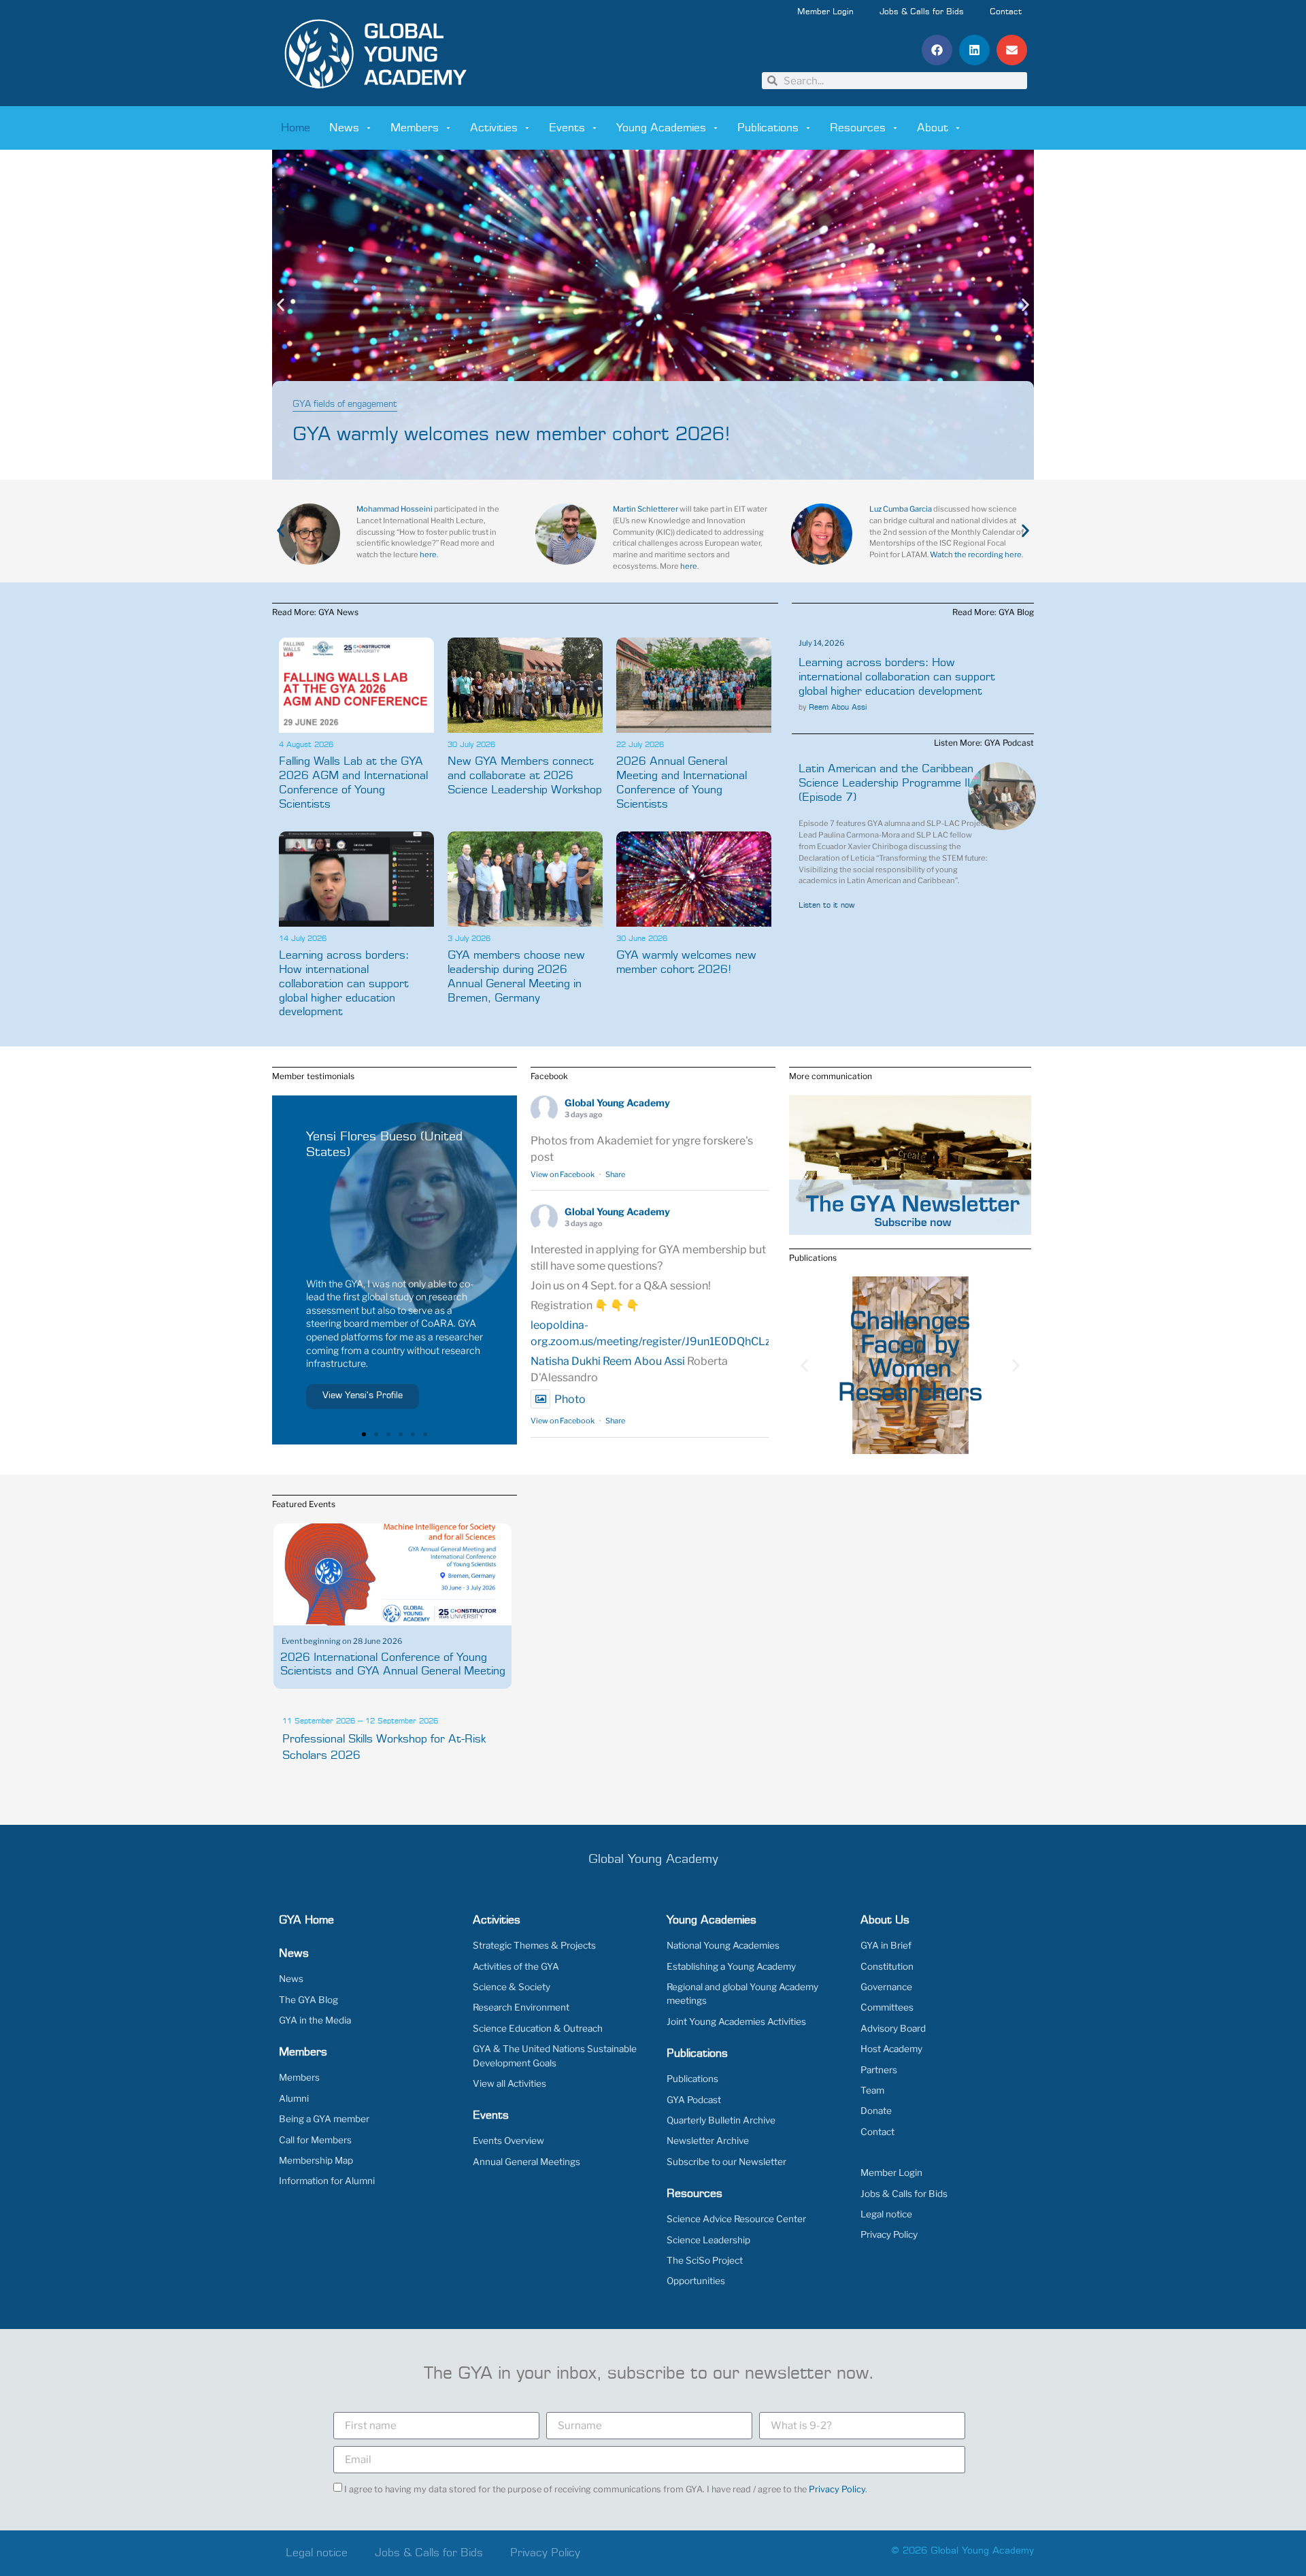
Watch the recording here (976, 555)
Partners (879, 2070)
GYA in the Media (315, 2020)
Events (567, 128)
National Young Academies (723, 1945)
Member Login (825, 12)
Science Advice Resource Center (736, 2219)
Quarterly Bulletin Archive (721, 2120)
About (933, 128)
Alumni (294, 2098)
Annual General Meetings (526, 2162)
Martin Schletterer (646, 509)
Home (296, 128)
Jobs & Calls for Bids (922, 12)
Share (615, 1174)
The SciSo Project (705, 2260)
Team (872, 2090)
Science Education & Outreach (538, 2028)
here (428, 555)
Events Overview (508, 2141)
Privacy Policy (889, 2234)
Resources (858, 128)
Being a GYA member (324, 2119)
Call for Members (315, 2140)
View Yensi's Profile (363, 1396)
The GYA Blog (308, 2000)
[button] (937, 50)
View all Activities (509, 2083)
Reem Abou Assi (838, 707)
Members (415, 128)
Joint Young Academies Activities (736, 2021)
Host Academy (891, 2049)
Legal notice (886, 2214)
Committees (887, 2007)
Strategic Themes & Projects (534, 1945)
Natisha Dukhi (566, 1361)
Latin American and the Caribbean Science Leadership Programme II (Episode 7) (886, 783)
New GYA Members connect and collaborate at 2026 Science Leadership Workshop (525, 776)
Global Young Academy (617, 1103)
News (344, 128)
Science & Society (512, 1987)
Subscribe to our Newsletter (726, 2162)
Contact (1006, 12)
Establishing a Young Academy (731, 1966)
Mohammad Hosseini (395, 509)
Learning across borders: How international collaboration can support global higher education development (344, 984)
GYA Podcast (694, 2100)
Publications (768, 128)
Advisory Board (893, 2028)
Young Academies (661, 128)
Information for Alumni (327, 2181)
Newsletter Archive (708, 2141)
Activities (494, 128)
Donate (876, 2111)
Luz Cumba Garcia (901, 509)
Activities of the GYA (516, 1966)
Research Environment (521, 2007)
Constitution (887, 1966)
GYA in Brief (886, 1945)
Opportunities (696, 2281)
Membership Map (316, 2160)
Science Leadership (708, 2240)
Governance (886, 1987)
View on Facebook (563, 1174)
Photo (570, 1399)
